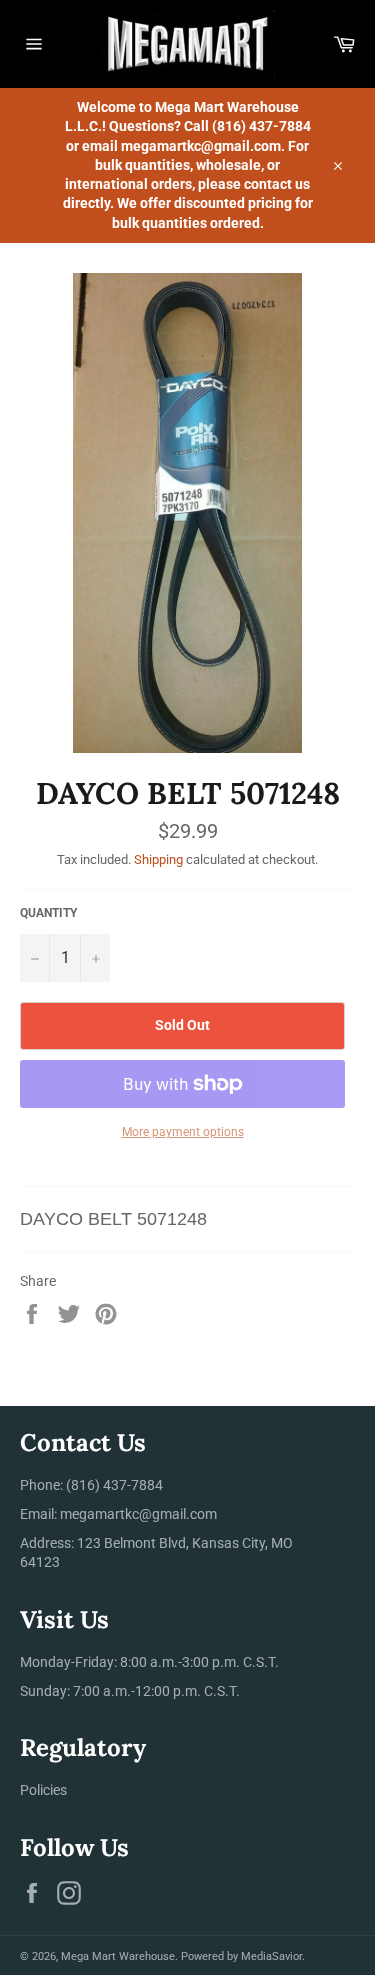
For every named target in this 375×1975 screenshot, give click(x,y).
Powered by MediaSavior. (243, 1956)
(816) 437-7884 (114, 1485)
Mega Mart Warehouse (118, 1956)
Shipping (158, 859)
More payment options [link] (183, 1132)
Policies (43, 1790)
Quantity (48, 913)
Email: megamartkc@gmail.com (118, 1514)
